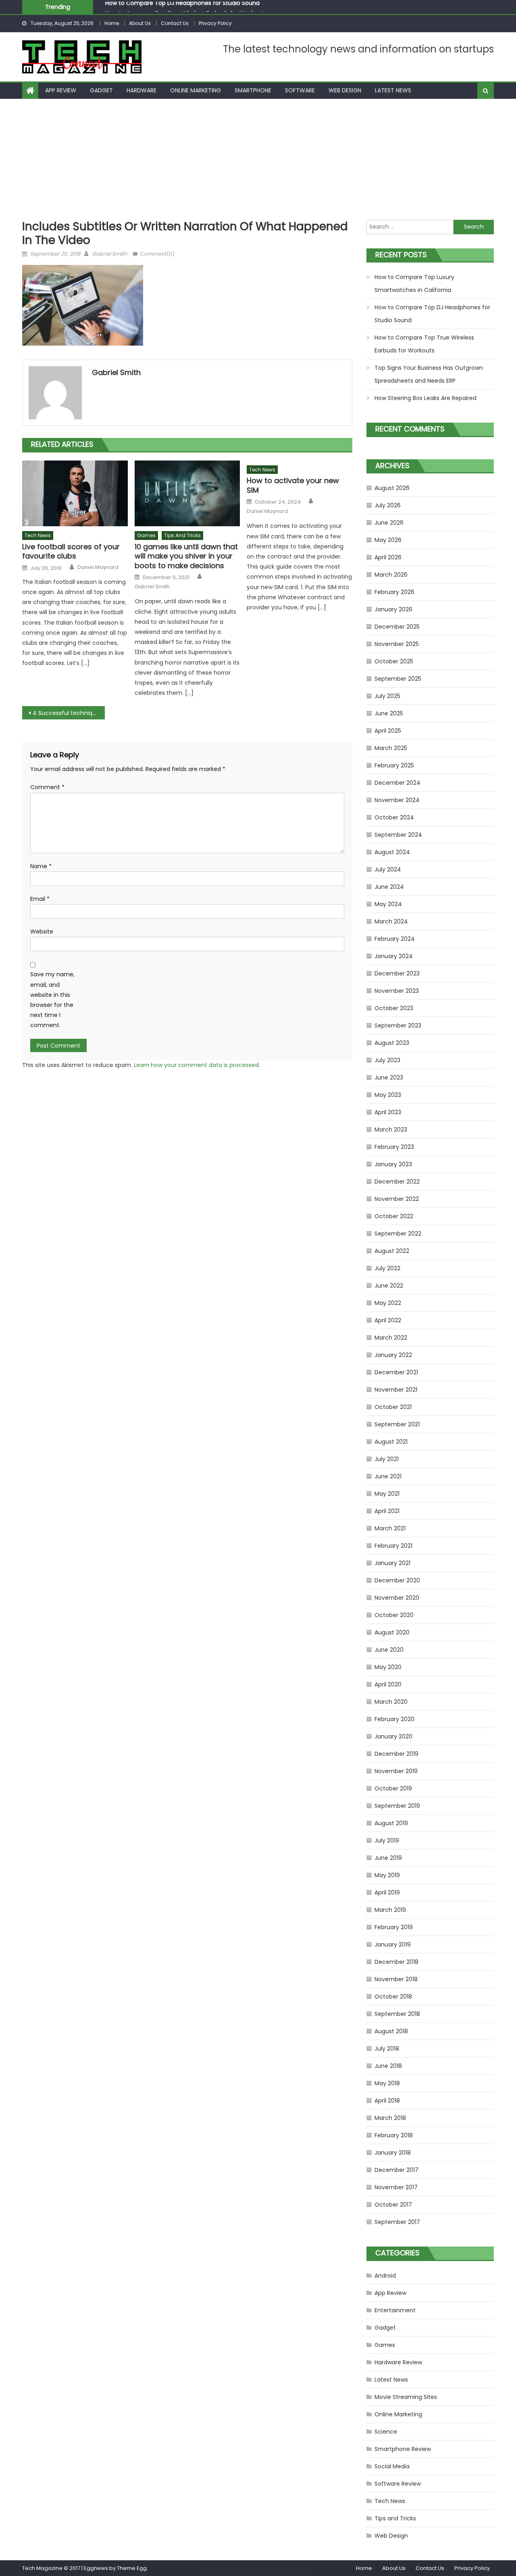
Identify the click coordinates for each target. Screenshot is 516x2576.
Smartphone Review (403, 2449)
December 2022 (397, 1182)
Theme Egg (132, 2568)
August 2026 (392, 488)
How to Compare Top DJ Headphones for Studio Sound (432, 314)
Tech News (38, 535)
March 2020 (391, 1702)
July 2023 (387, 1060)
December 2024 (397, 783)
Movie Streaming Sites (406, 2397)
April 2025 (388, 731)
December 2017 (396, 2170)
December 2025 (397, 627)
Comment (47, 787)
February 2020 (394, 1719)
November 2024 (397, 800)
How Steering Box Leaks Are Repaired (425, 398)
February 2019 (394, 1927)
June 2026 (389, 523)
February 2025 (394, 765)
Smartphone (253, 90)
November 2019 (396, 1771)
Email (40, 899)
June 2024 (389, 887)
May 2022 (388, 1303)
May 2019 (387, 1875)
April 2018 (387, 2101)
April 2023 (388, 1112)
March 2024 (391, 921)
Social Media (392, 2466)
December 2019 (396, 1754)
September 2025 (398, 679)
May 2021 (387, 1494)
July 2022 (387, 1268)
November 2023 (397, 991)
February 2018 (394, 2135)
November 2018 (396, 1979)
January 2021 (392, 1563)
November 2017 (396, 2187)
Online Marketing (196, 90)
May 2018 (387, 2083)
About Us (140, 23)
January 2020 (393, 1736)
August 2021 (391, 1442)
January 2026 (393, 609)
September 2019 (397, 1806)
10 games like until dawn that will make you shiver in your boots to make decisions (186, 556)
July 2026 (388, 505)
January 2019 (393, 1945)
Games (146, 535)
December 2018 (396, 1962)
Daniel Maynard (98, 567)
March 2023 (391, 1130)
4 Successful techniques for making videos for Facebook (69, 713)
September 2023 (398, 1025)
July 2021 (387, 1459)
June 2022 (389, 1286)
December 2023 (397, 973)
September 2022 (398, 1234)
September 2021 (397, 1424)
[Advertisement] (258, 159)
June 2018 (388, 2066)
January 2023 (393, 1164)
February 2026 (394, 592)
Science (386, 2432)
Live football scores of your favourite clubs (71, 551)
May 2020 (388, 1667)
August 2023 (392, 1043)
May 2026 (388, 540)
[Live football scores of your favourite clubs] (75, 494)
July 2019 (387, 1840)
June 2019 (388, 1858)
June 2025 (389, 713)
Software (300, 90)
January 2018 (393, 2153)
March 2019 (390, 1910)
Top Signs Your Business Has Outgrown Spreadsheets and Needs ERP (429, 374)
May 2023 (388, 1095)
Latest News (393, 90)
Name (41, 866)
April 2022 (388, 1320)
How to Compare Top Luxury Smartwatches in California (414, 283)
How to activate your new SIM (293, 485)
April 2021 (387, 1511)
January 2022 (393, 1355)
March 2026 (391, 575)
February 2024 (395, 939)
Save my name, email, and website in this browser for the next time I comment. (52, 1000)
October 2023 (394, 1008)
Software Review (398, 2484)
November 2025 (397, 644)
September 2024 (398, 835)
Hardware (141, 90)
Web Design (345, 90)
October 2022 (394, 1216)
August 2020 (392, 1632)
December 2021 (396, 1372)
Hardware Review (398, 2362)
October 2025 (394, 661)
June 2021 (388, 1476)
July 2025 (387, 696)
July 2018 (387, 2049)
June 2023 (389, 1078)
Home (112, 23)
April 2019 (387, 1892)
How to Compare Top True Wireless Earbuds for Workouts (186, 8)
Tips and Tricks (182, 535)
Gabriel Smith (109, 254)
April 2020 (388, 1684)
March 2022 (391, 1338)
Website (42, 932)
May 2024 (388, 904)
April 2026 (388, 557)
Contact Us (175, 23)
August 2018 (391, 2031)
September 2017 (397, 2222)
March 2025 (391, 748)
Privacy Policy (215, 23)
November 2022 (397, 1199)
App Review (61, 90)
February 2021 (393, 1546)
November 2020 (397, 1598)
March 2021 (390, 1528)
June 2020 (389, 1650)
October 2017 (393, 2205)
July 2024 (388, 869)
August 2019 (391, 1823)
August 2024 (392, 852)
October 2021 (393, 1407)
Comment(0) (157, 254)
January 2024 (394, 956)
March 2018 (390, 2118)
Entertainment (395, 2310)
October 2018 (393, 1997)
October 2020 (394, 1615)
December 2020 (397, 1580)
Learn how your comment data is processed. (197, 1065)
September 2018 (397, 2014)
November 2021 (396, 1390)
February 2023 (394, 1147)
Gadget (101, 90)
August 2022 (392, 1251)
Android (385, 2276)
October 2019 (393, 1788)
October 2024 (394, 817)
